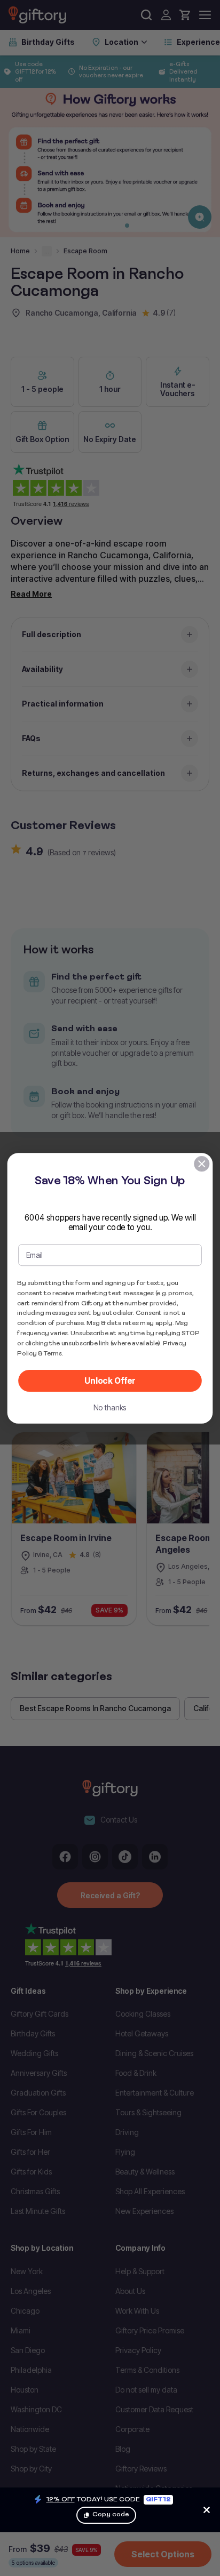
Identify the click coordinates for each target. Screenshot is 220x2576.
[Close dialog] (202, 1163)
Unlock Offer (110, 1381)
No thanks (110, 1407)
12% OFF (61, 2499)
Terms (53, 1353)
